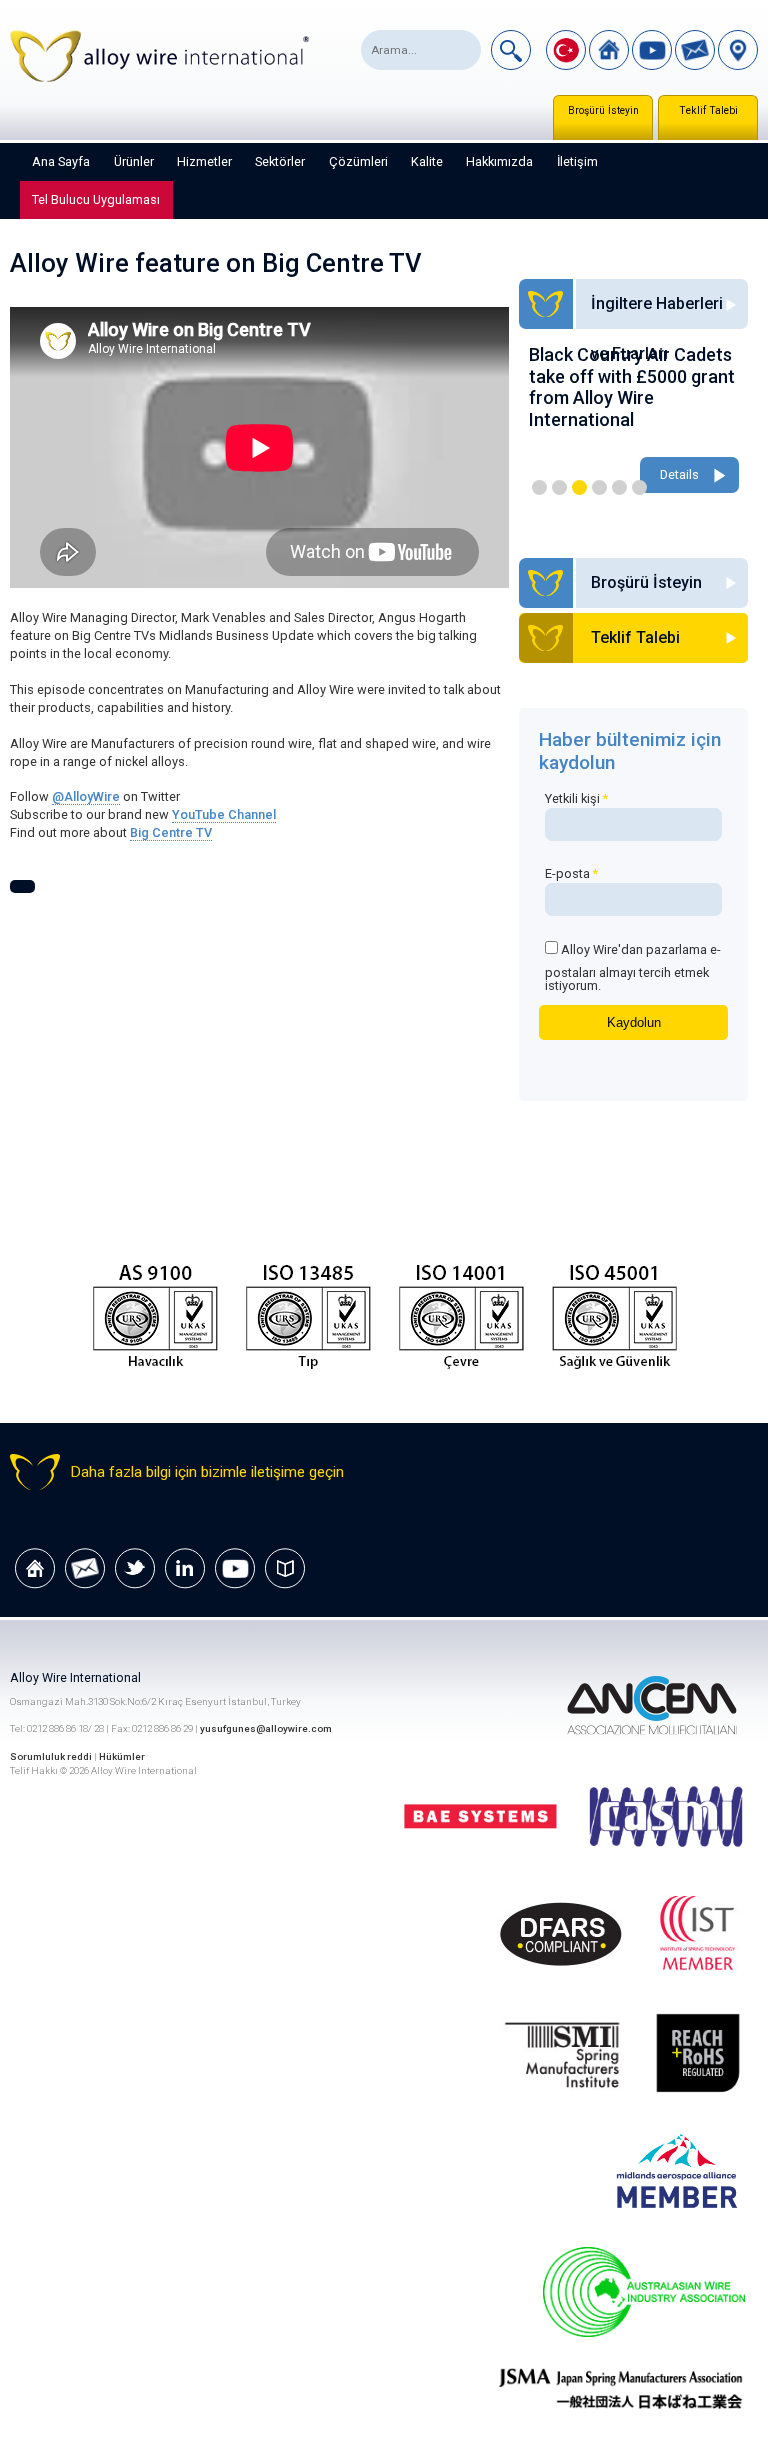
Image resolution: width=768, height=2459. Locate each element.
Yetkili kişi (576, 798)
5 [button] (619, 487)
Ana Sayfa (61, 161)
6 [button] (639, 487)
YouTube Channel (224, 814)
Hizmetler (204, 161)
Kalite (427, 161)
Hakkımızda (499, 161)
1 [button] (539, 487)
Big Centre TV (171, 832)
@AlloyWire (86, 796)
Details (687, 474)
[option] (642, 421)
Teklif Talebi (708, 110)
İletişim (577, 161)
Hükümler (122, 1756)
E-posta (571, 873)
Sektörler (280, 161)
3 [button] (579, 487)
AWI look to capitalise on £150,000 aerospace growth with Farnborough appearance (640, 387)
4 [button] (599, 487)
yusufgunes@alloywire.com (266, 1728)
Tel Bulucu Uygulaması (96, 199)
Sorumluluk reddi (52, 1756)
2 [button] (559, 487)
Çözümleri (358, 161)
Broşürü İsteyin (603, 110)
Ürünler (134, 161)
